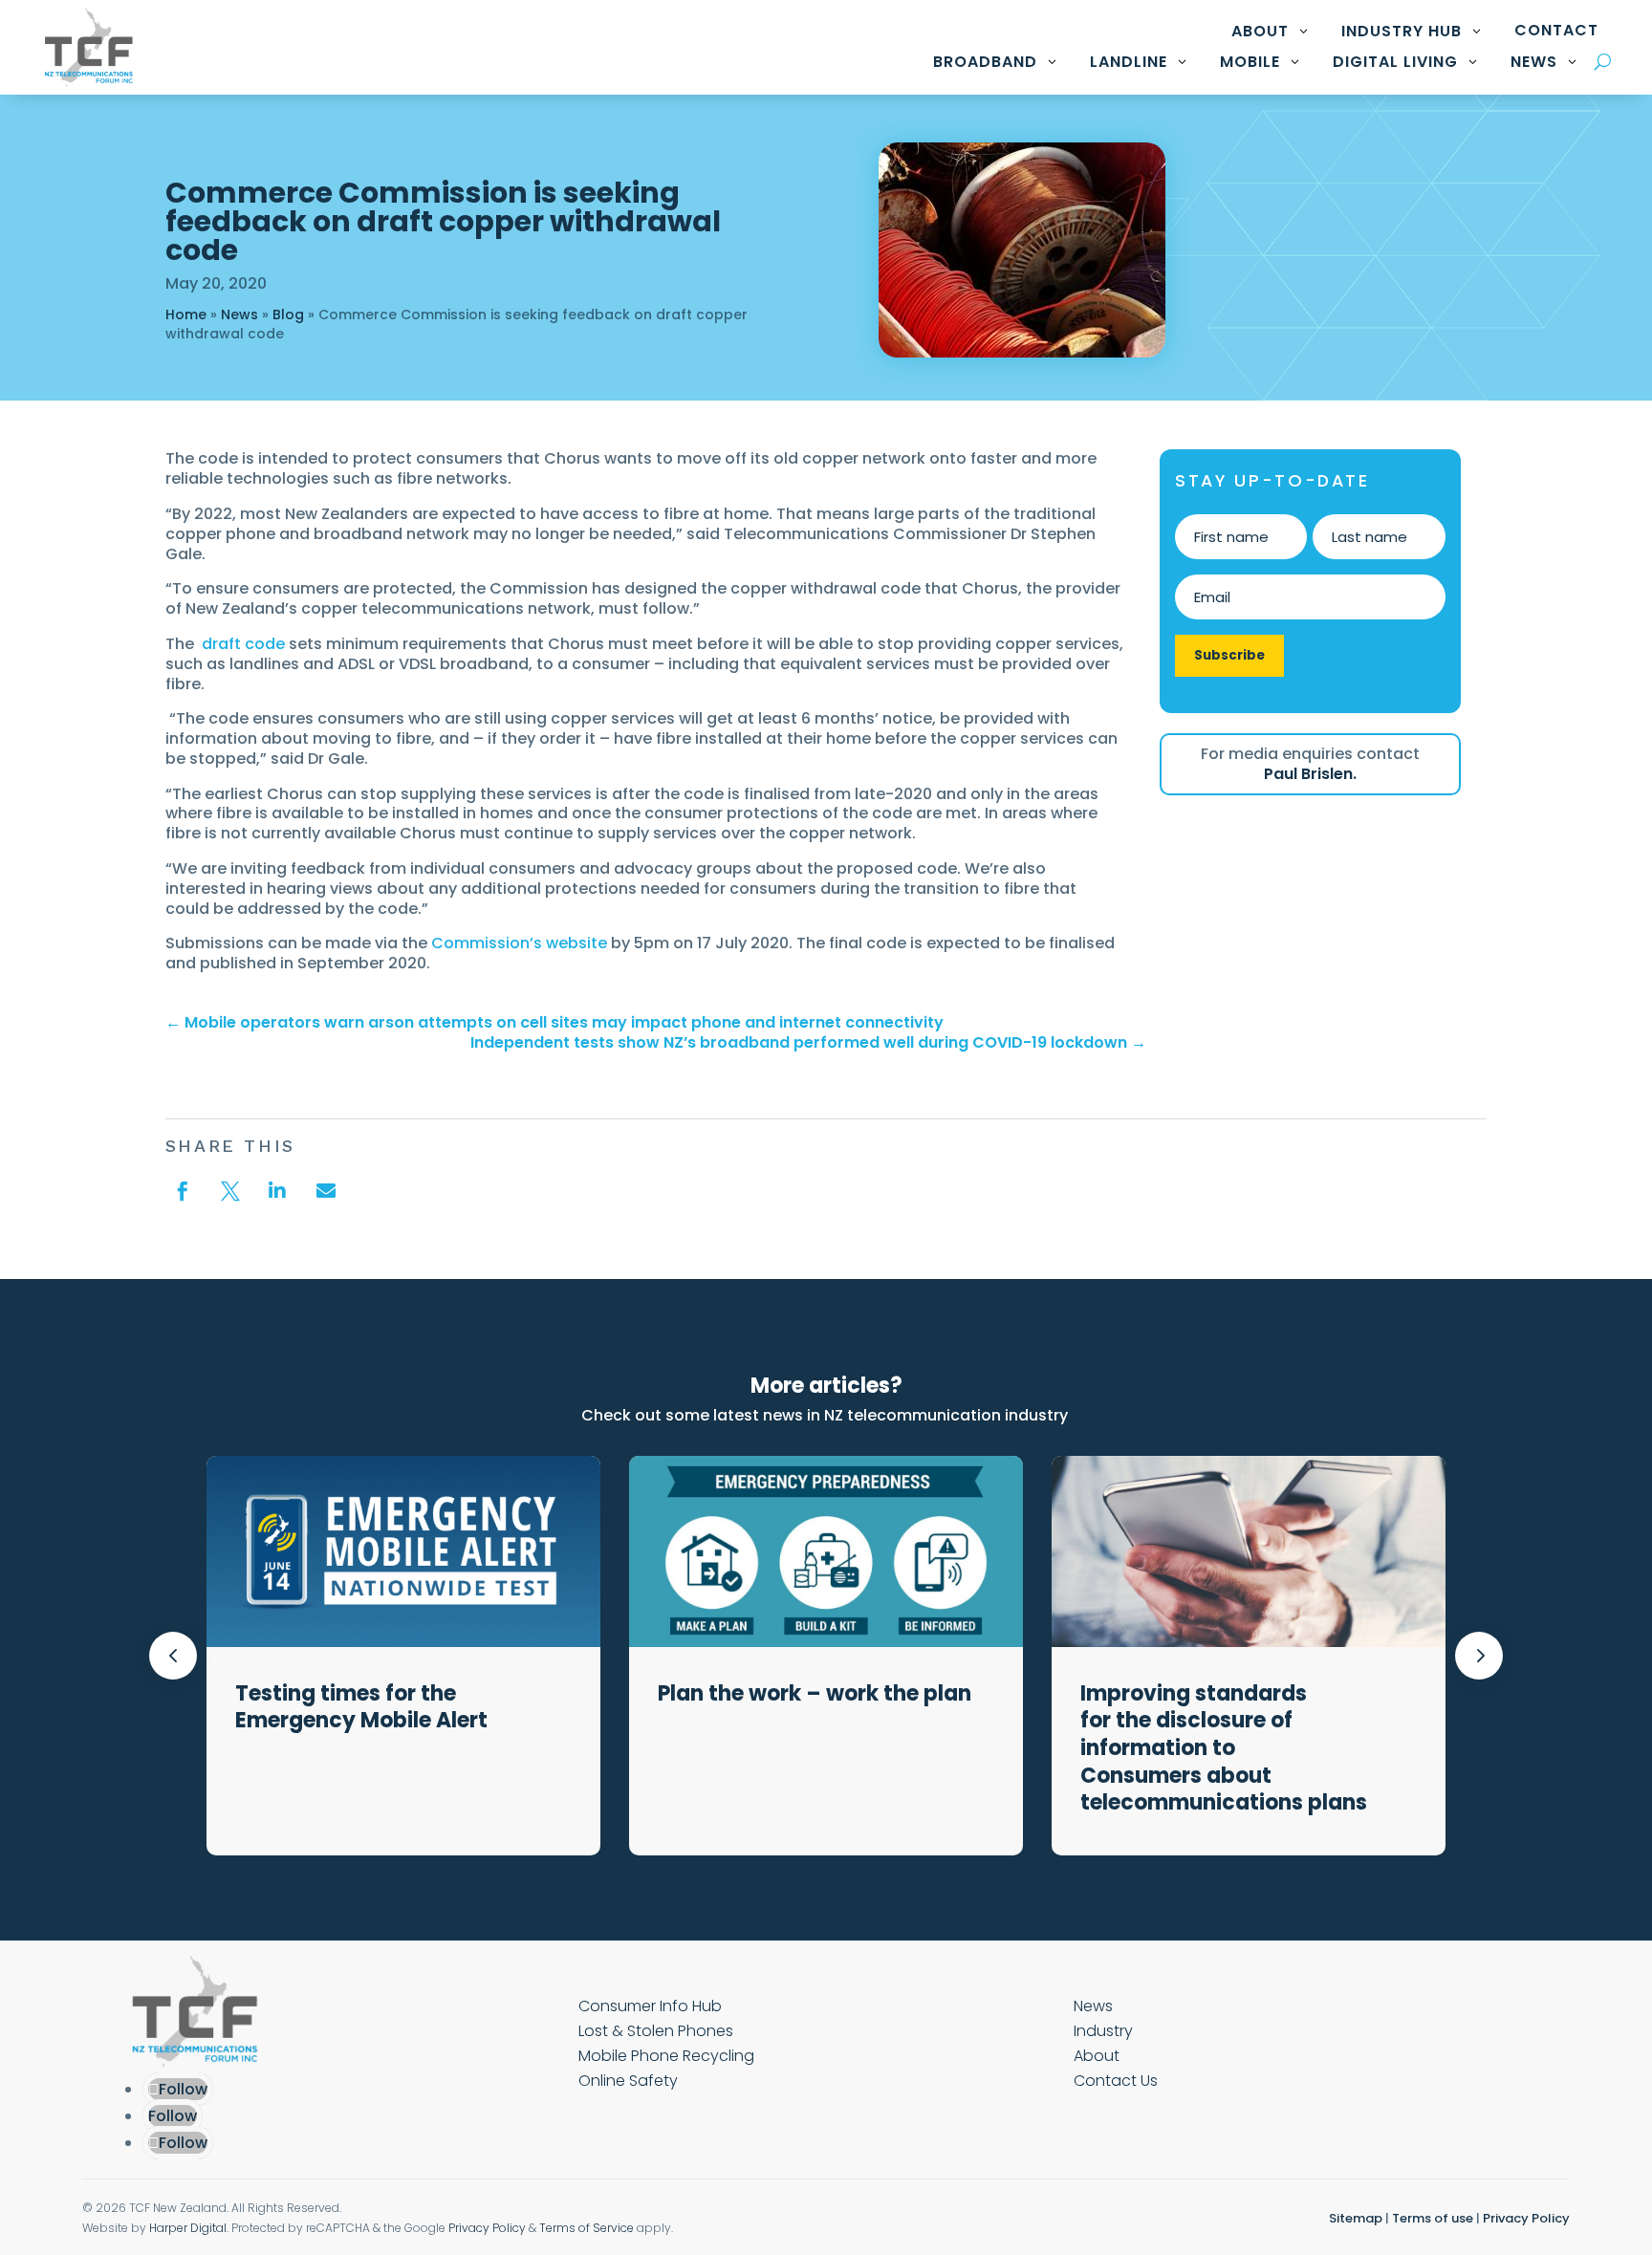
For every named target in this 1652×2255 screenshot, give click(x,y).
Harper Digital (188, 2228)
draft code (243, 644)
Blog (288, 314)
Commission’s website (519, 943)
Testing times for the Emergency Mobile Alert (364, 1707)
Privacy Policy (487, 2228)
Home (186, 314)
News (239, 314)
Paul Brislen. (1310, 774)
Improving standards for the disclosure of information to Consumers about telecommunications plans (1228, 1748)
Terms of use (1433, 2218)
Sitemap (1356, 2218)
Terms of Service (587, 2228)
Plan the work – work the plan (817, 1693)
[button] (1479, 1656)
